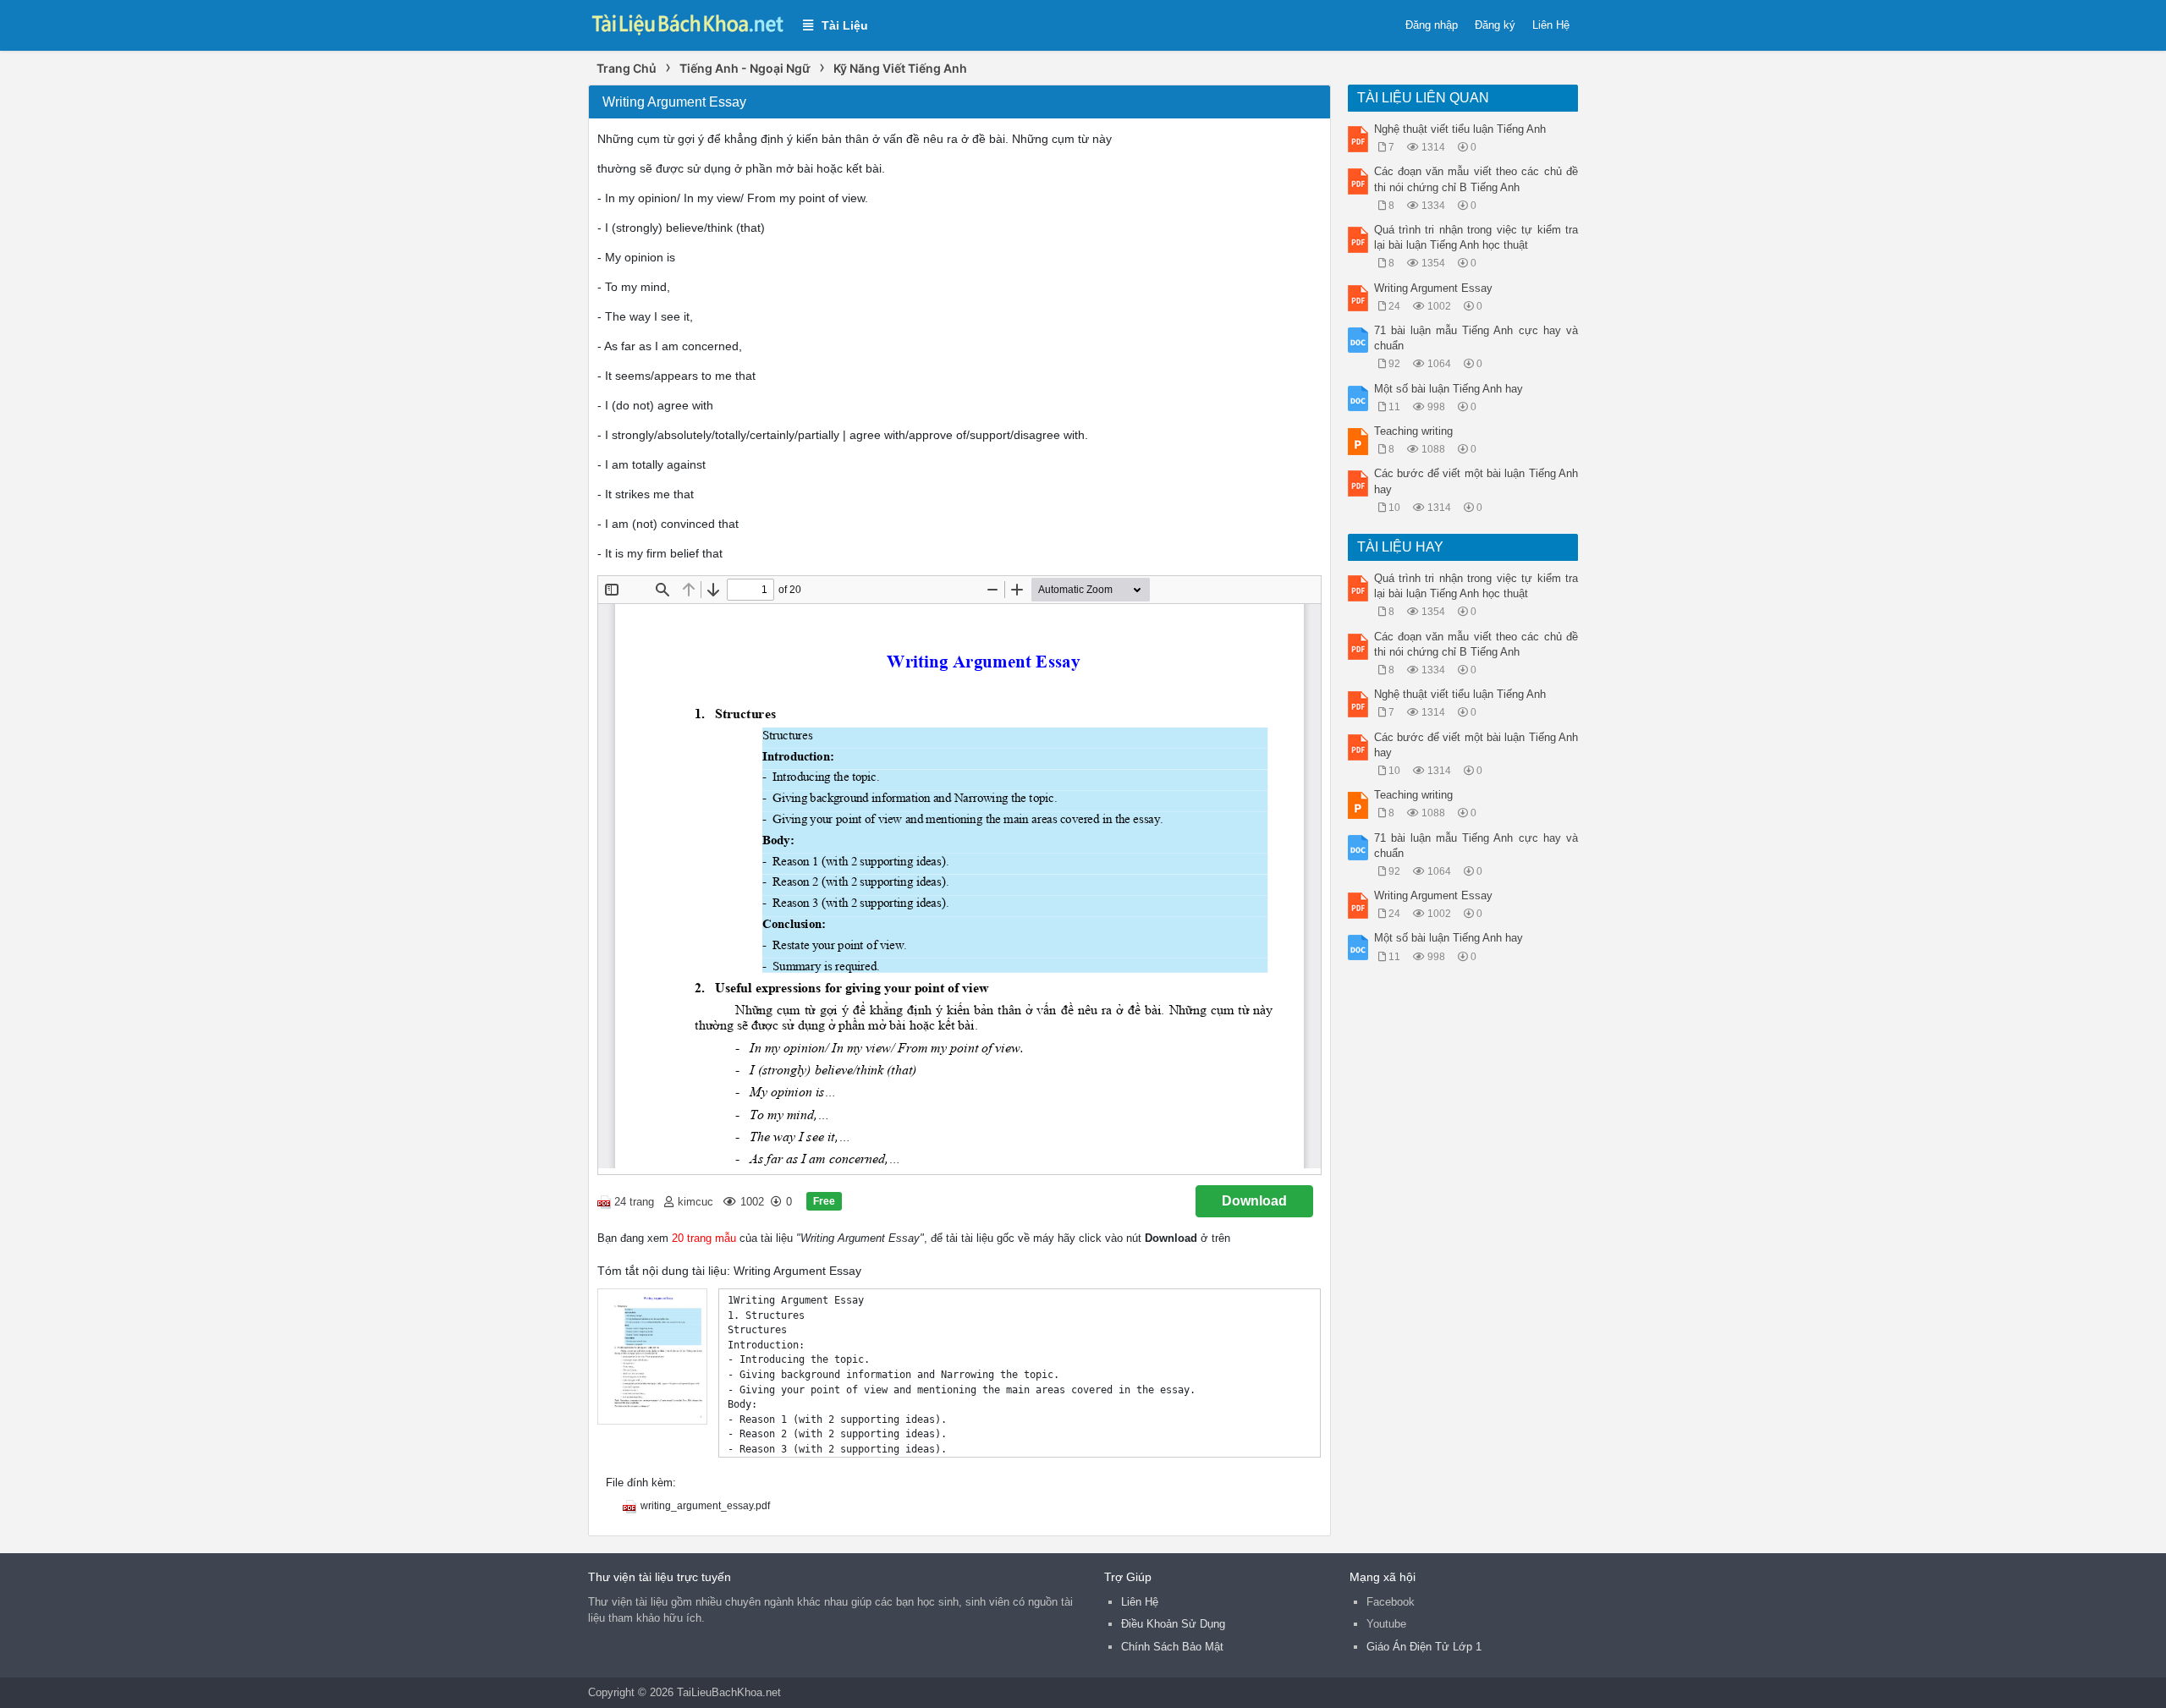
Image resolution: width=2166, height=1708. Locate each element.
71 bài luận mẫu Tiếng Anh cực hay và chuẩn (1476, 338)
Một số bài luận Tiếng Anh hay (1449, 389)
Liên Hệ (1551, 25)
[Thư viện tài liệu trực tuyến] (687, 22)
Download (1254, 1201)
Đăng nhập (1432, 25)
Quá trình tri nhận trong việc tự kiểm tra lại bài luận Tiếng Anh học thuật (1476, 237)
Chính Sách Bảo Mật (1172, 1647)
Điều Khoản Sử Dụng (1173, 1624)
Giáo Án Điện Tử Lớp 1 (1424, 1647)
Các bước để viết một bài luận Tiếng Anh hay (1476, 481)
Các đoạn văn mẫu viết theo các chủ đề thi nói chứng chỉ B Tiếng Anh (1476, 179)
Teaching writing (1413, 431)
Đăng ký (1495, 25)
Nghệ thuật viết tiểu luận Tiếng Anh (1460, 129)
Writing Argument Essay (1433, 288)
